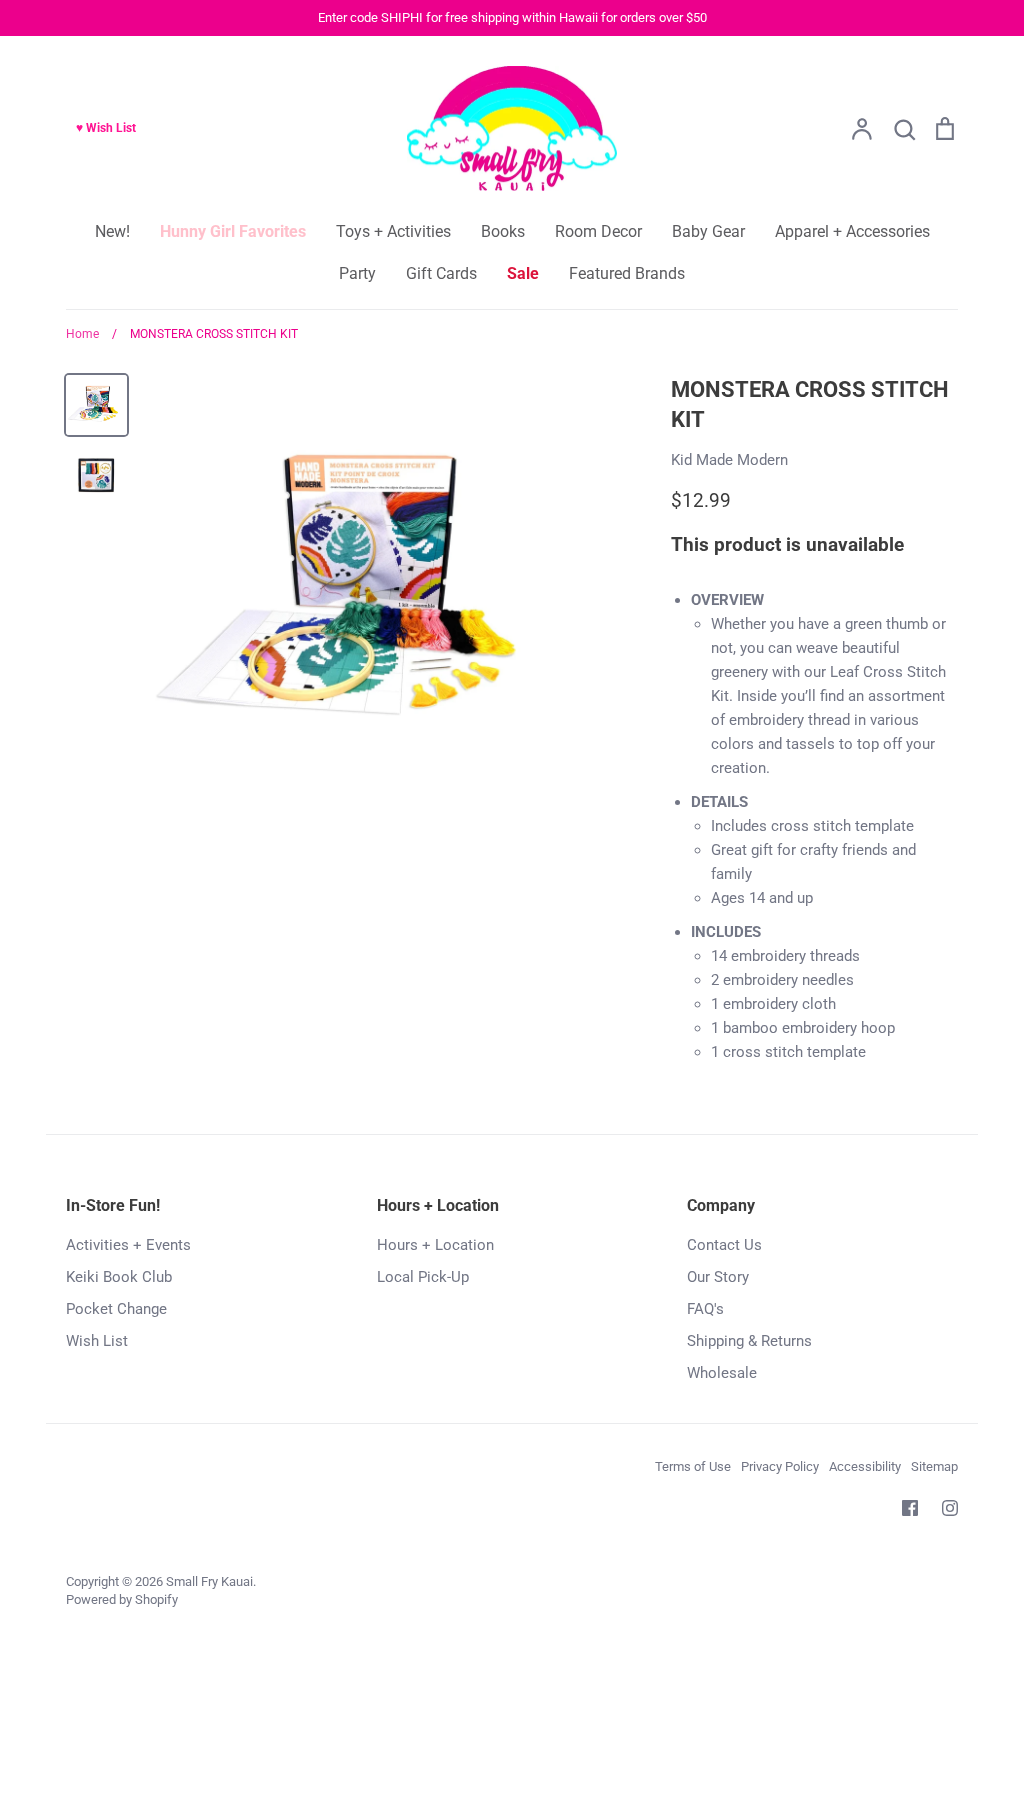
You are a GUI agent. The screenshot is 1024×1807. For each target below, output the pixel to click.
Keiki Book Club (119, 1277)
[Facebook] (910, 1508)
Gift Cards (441, 273)
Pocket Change (116, 1309)
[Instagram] (950, 1508)
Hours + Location (435, 1245)
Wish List (97, 1341)
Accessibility (865, 1466)
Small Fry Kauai (209, 1581)
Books (503, 231)
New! (112, 231)
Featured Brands (627, 273)
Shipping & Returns (749, 1341)
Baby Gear (708, 231)
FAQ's (705, 1309)
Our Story (718, 1277)
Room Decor (598, 231)
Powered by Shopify (122, 1599)
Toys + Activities (393, 231)
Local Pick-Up (423, 1277)
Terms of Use (693, 1466)
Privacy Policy (780, 1466)
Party (357, 273)
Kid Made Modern (729, 460)
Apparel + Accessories (852, 231)
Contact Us (724, 1245)
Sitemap (934, 1466)
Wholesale (722, 1373)
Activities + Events (128, 1245)
